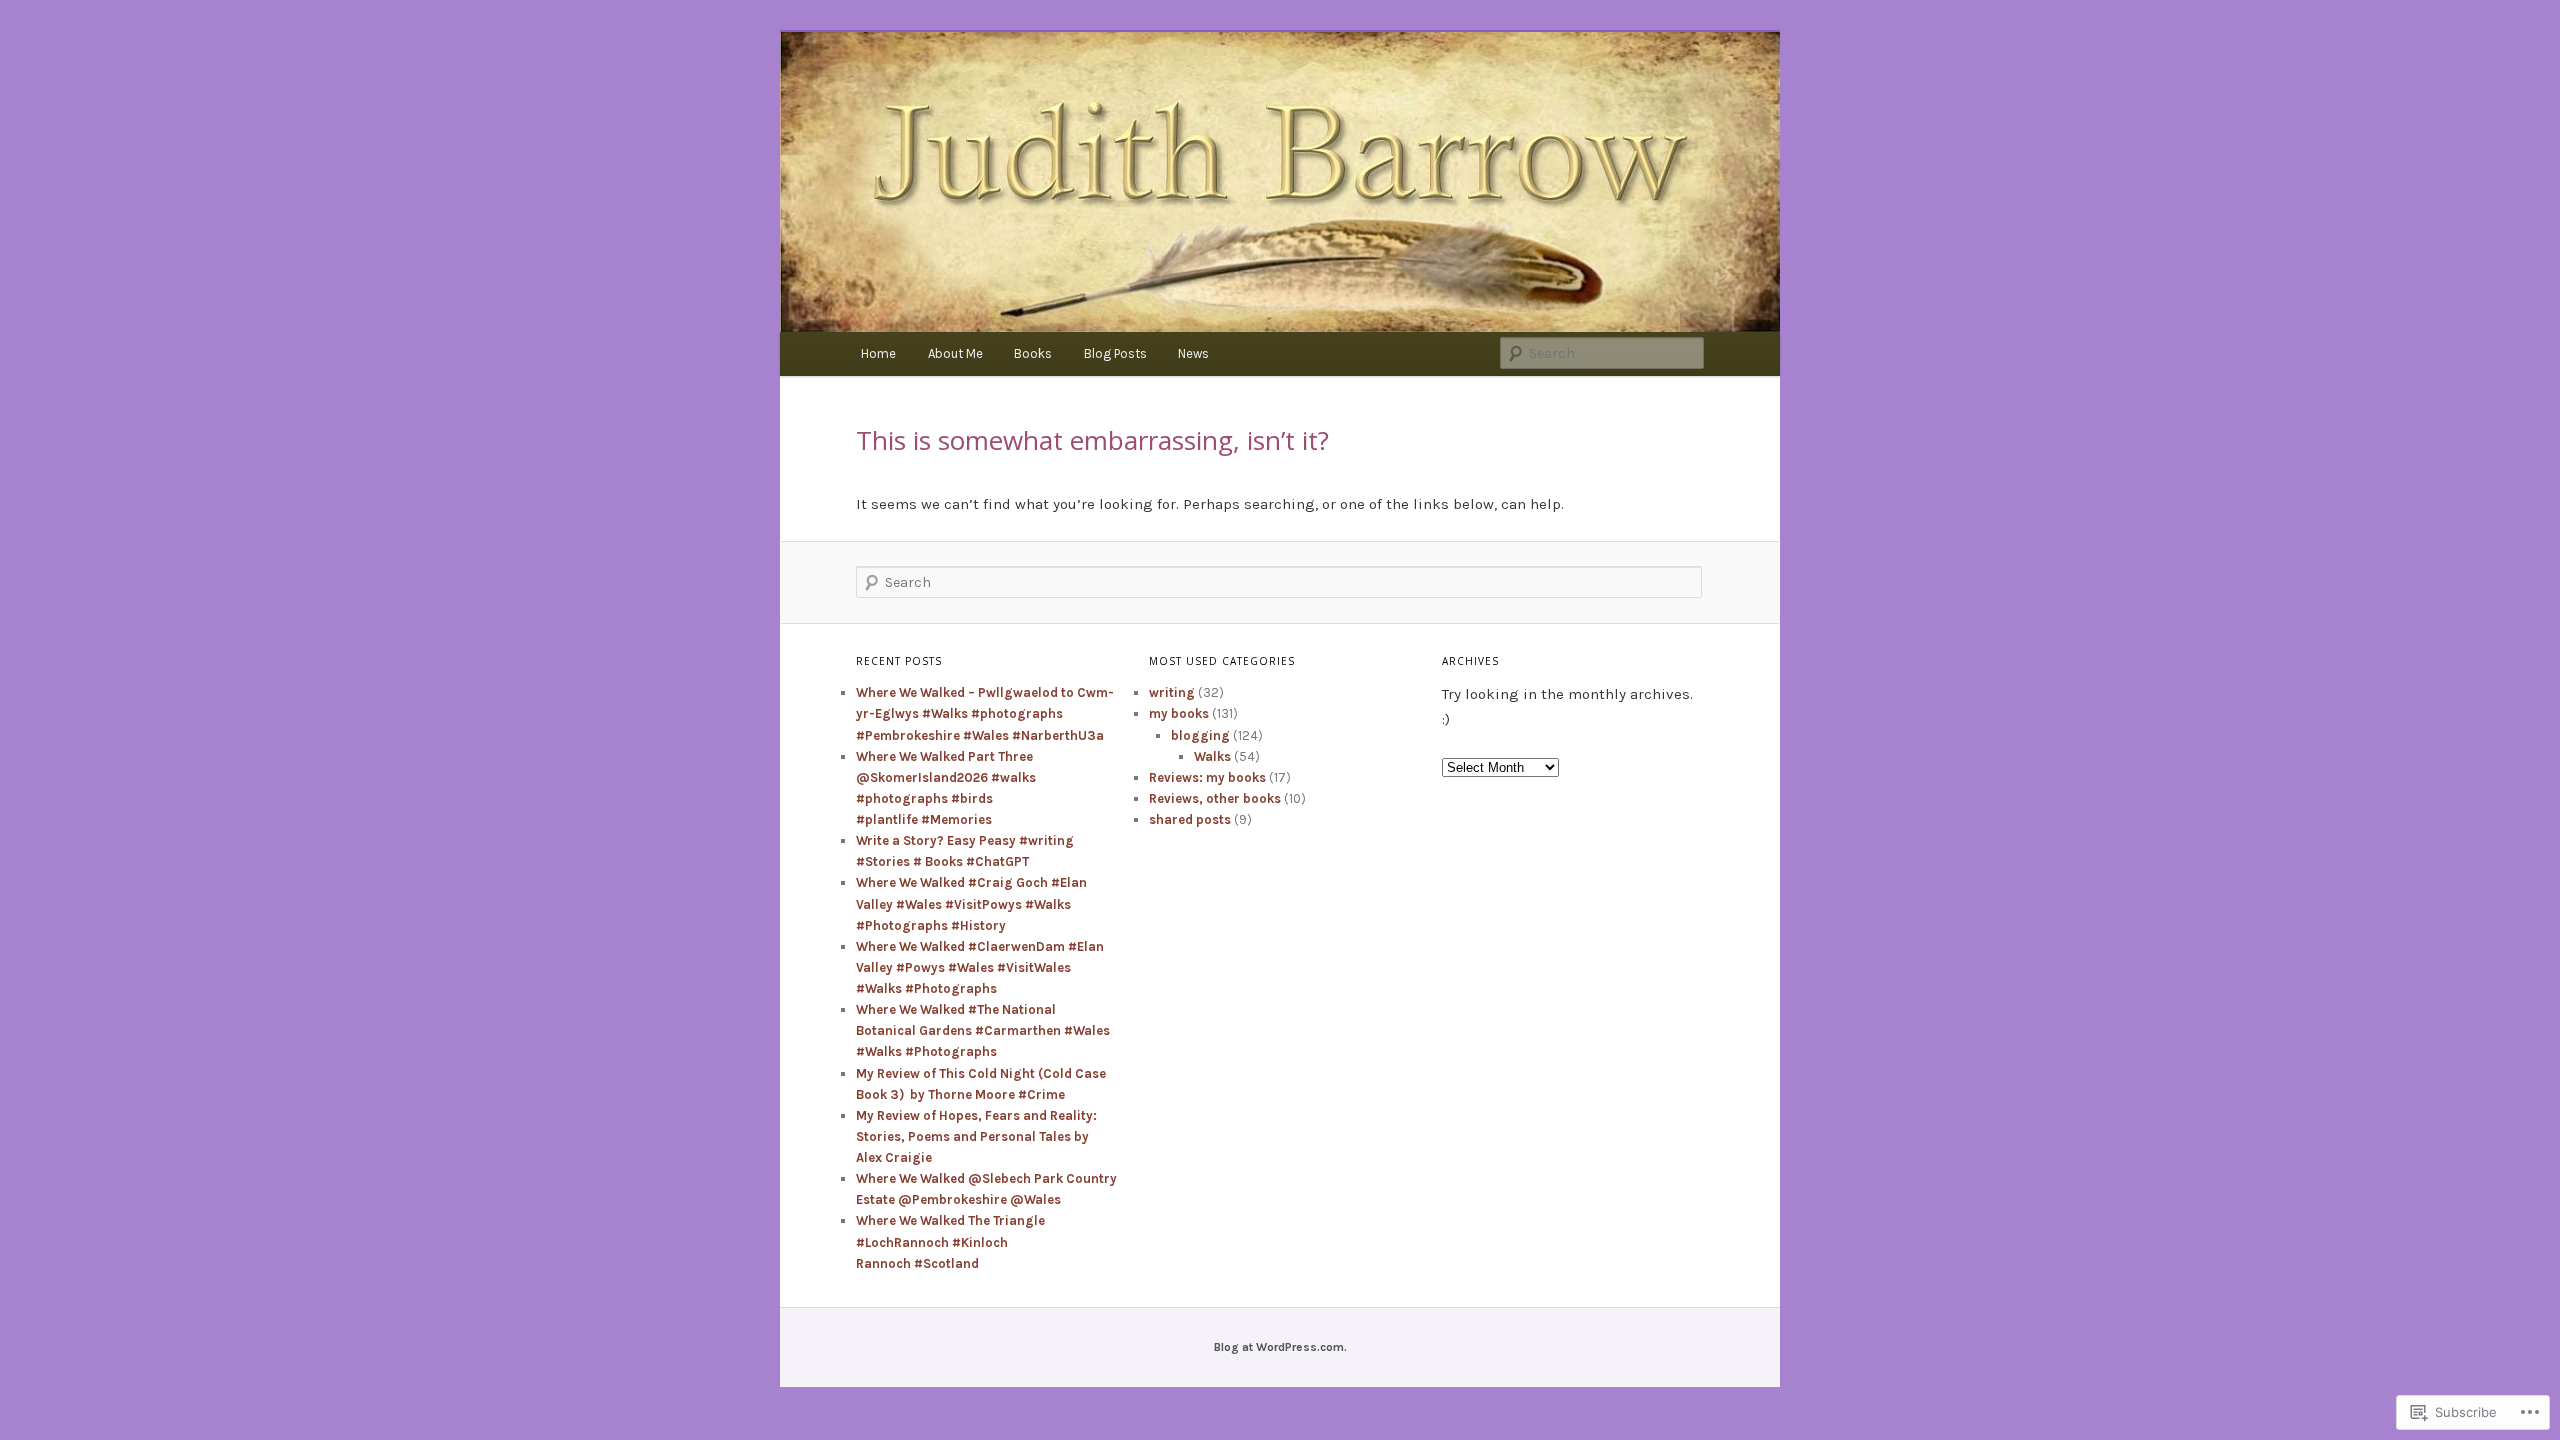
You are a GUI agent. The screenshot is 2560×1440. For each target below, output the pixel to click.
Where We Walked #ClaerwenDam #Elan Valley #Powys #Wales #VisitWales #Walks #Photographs (980, 967)
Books (1033, 353)
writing (1172, 692)
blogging (1200, 735)
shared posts (1190, 819)
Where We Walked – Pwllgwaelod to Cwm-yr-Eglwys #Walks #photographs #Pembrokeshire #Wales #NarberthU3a (985, 713)
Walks (1212, 756)
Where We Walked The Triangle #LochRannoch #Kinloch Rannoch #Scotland (950, 1241)
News (1193, 353)
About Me (955, 353)
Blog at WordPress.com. (1280, 1347)
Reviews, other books (1215, 798)
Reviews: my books (1207, 777)
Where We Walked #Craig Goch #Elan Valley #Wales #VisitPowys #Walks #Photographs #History (971, 903)
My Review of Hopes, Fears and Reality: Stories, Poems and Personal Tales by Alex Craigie (976, 1136)
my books (1179, 713)
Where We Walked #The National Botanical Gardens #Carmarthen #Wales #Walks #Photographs (983, 1030)
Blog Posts (1115, 353)
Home (878, 353)
